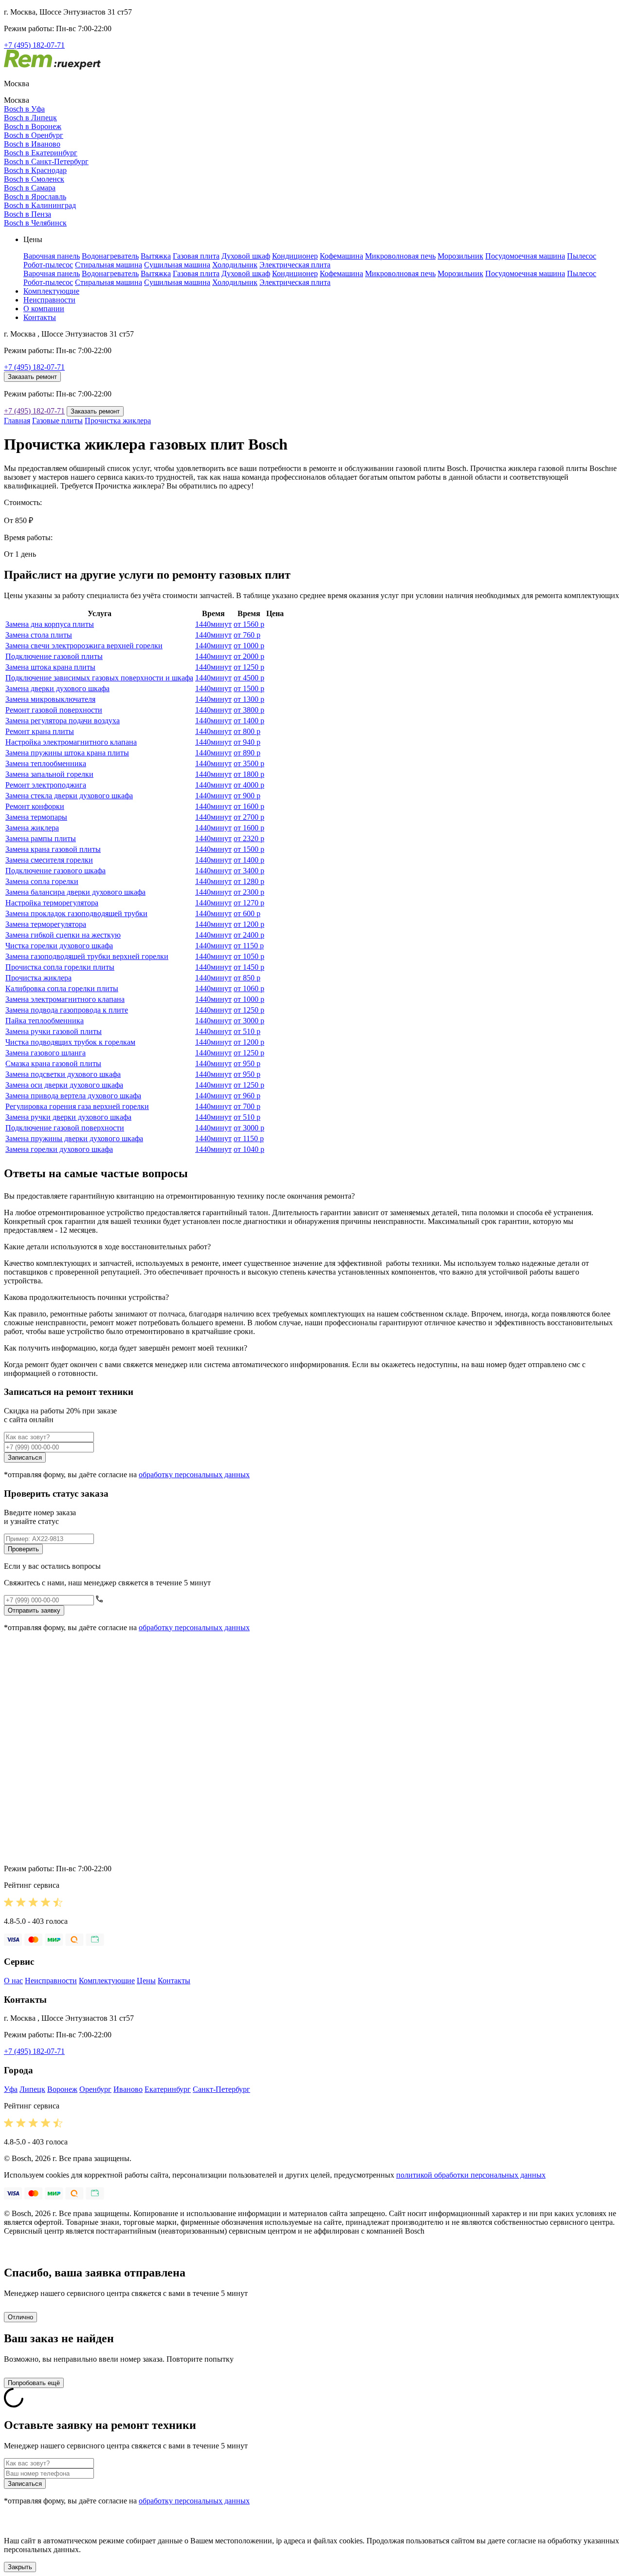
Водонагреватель (110, 256)
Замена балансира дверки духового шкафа (75, 892)
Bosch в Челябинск (35, 223)
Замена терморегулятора (46, 924)
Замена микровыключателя (50, 699)
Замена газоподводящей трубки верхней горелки (87, 956)
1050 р (249, 956)
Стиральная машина (109, 265)
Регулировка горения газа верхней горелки (77, 1106)
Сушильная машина (177, 265)
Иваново (128, 2089)
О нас (13, 1981)
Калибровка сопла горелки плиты (62, 988)
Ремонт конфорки (35, 806)
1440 (213, 624)
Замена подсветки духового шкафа (63, 1074)
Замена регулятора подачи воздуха (63, 721)
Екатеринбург (168, 2089)
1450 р (249, 967)
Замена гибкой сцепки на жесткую (63, 935)
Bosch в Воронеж (33, 126)
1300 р (249, 699)
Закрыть (20, 2567)
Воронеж (62, 2089)
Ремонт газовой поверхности (54, 710)
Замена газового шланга (46, 1053)
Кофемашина (341, 256)
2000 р (249, 656)
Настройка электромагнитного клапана (71, 742)
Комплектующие (51, 291)
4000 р (249, 785)
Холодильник (235, 265)
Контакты (40, 317)
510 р (247, 1031)
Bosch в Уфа (24, 109)
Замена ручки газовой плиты (54, 1031)
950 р (247, 1063)
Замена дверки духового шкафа (57, 688)
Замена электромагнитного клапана (65, 999)
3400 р (249, 871)
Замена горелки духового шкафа (59, 1149)
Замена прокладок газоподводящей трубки (76, 913)
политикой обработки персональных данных (471, 2175)
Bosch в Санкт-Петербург (46, 161)
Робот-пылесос (48, 265)
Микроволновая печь (400, 256)
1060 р (249, 988)
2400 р (249, 935)
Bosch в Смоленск (34, 179)
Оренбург (95, 2089)
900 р (247, 796)
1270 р (249, 903)
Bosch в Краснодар (35, 170)
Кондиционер (295, 256)
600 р (247, 913)
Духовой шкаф (246, 256)
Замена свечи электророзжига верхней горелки (84, 646)
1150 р (249, 946)
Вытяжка (156, 256)
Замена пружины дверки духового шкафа (74, 1138)
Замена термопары (36, 817)
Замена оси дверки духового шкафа (64, 1085)
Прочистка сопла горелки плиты (60, 967)
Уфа (11, 2089)
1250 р (249, 667)
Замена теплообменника (46, 763)
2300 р (249, 892)
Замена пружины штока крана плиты (67, 753)
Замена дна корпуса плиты (50, 624)
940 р (247, 742)
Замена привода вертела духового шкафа (73, 1096)
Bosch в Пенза (27, 214)
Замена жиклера (32, 828)
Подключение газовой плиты (54, 656)
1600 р (249, 806)
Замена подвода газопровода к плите (67, 1010)
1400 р (249, 721)
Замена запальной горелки (49, 774)
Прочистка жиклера (118, 421)
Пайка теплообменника (45, 1021)
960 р (247, 1096)
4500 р (249, 678)
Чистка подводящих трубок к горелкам (70, 1042)
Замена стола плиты (39, 635)
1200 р (249, 924)
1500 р (249, 688)
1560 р (249, 624)
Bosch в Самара (30, 188)
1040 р (249, 1149)
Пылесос (582, 256)
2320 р (249, 838)
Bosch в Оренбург (34, 135)
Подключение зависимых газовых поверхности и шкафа (99, 678)
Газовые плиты (57, 421)
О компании (44, 309)
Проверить (23, 1549)
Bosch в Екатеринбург (41, 153)
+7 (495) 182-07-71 (34, 45)
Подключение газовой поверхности (65, 1128)
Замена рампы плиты (41, 838)
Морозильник (460, 256)
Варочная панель (52, 256)
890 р (247, 753)
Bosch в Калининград (40, 205)
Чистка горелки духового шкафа (59, 946)
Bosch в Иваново (32, 144)
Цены (146, 1981)
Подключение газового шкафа (55, 871)
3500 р (249, 763)
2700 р (249, 817)
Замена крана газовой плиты (53, 849)
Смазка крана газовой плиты (53, 1063)
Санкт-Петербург (221, 2089)
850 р (247, 978)
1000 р (249, 646)
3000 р (249, 1021)
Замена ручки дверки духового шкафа (68, 1117)
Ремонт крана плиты (40, 731)
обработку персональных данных (194, 1475)
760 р (247, 635)
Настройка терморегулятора (52, 903)
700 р (247, 1106)
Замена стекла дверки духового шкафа (69, 796)
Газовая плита (196, 256)
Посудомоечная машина (525, 256)
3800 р (249, 710)
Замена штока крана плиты (50, 667)
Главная (17, 421)
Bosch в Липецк (30, 118)
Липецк (32, 2089)
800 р (247, 731)
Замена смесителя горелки (49, 860)
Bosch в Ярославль (35, 197)
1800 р (249, 774)
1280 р (249, 881)
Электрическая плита (295, 265)
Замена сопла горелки (42, 881)
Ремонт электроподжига (46, 785)
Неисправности (49, 300)
